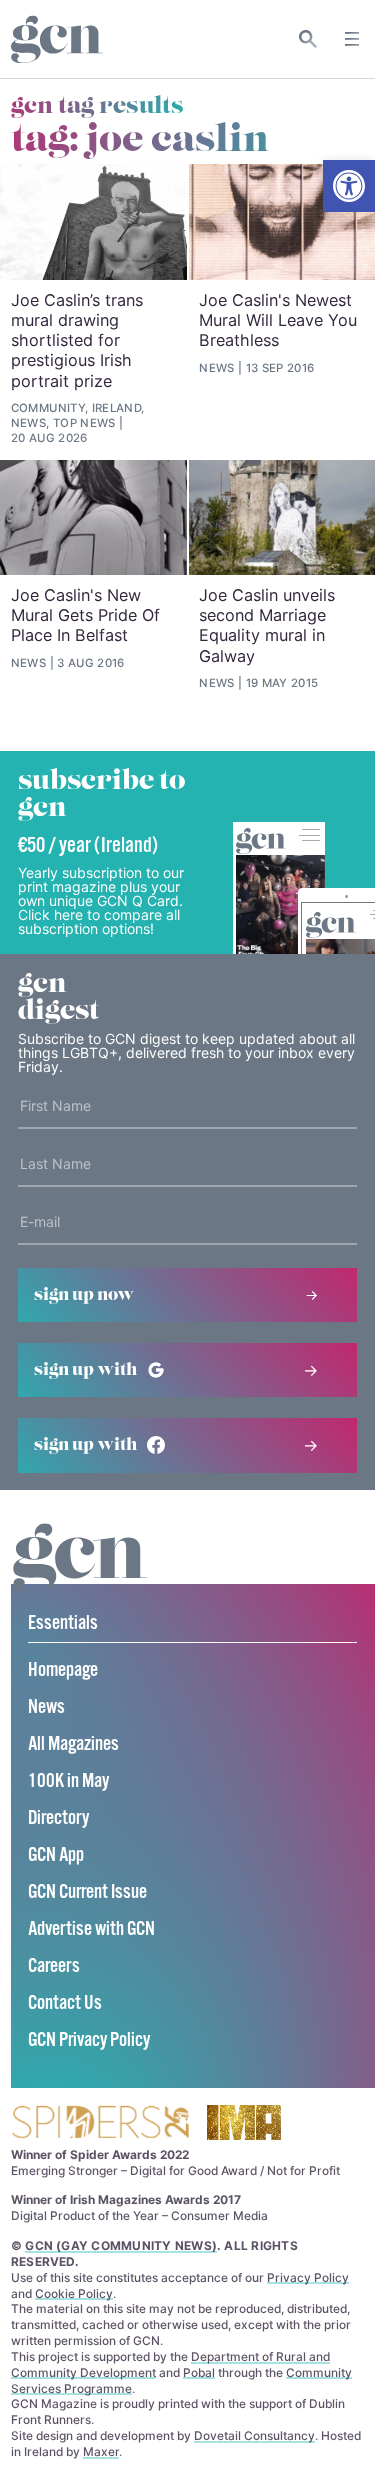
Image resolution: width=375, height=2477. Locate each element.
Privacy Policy (308, 2277)
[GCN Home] (57, 39)
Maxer (101, 2451)
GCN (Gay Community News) (121, 2245)
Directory (58, 1818)
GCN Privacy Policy (89, 2040)
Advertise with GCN (91, 1929)
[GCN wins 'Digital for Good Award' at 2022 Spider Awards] (100, 2123)
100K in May (68, 1781)
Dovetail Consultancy (254, 2435)
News (46, 1707)
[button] (349, 186)
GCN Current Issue (87, 1892)
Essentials (63, 1623)
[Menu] (352, 39)
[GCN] (80, 1576)
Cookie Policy (74, 2293)
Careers (54, 1966)
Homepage (63, 1670)
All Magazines (73, 1744)
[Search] (308, 39)
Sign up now (84, 1295)
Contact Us (65, 2003)
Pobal (199, 2372)
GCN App (56, 1855)
